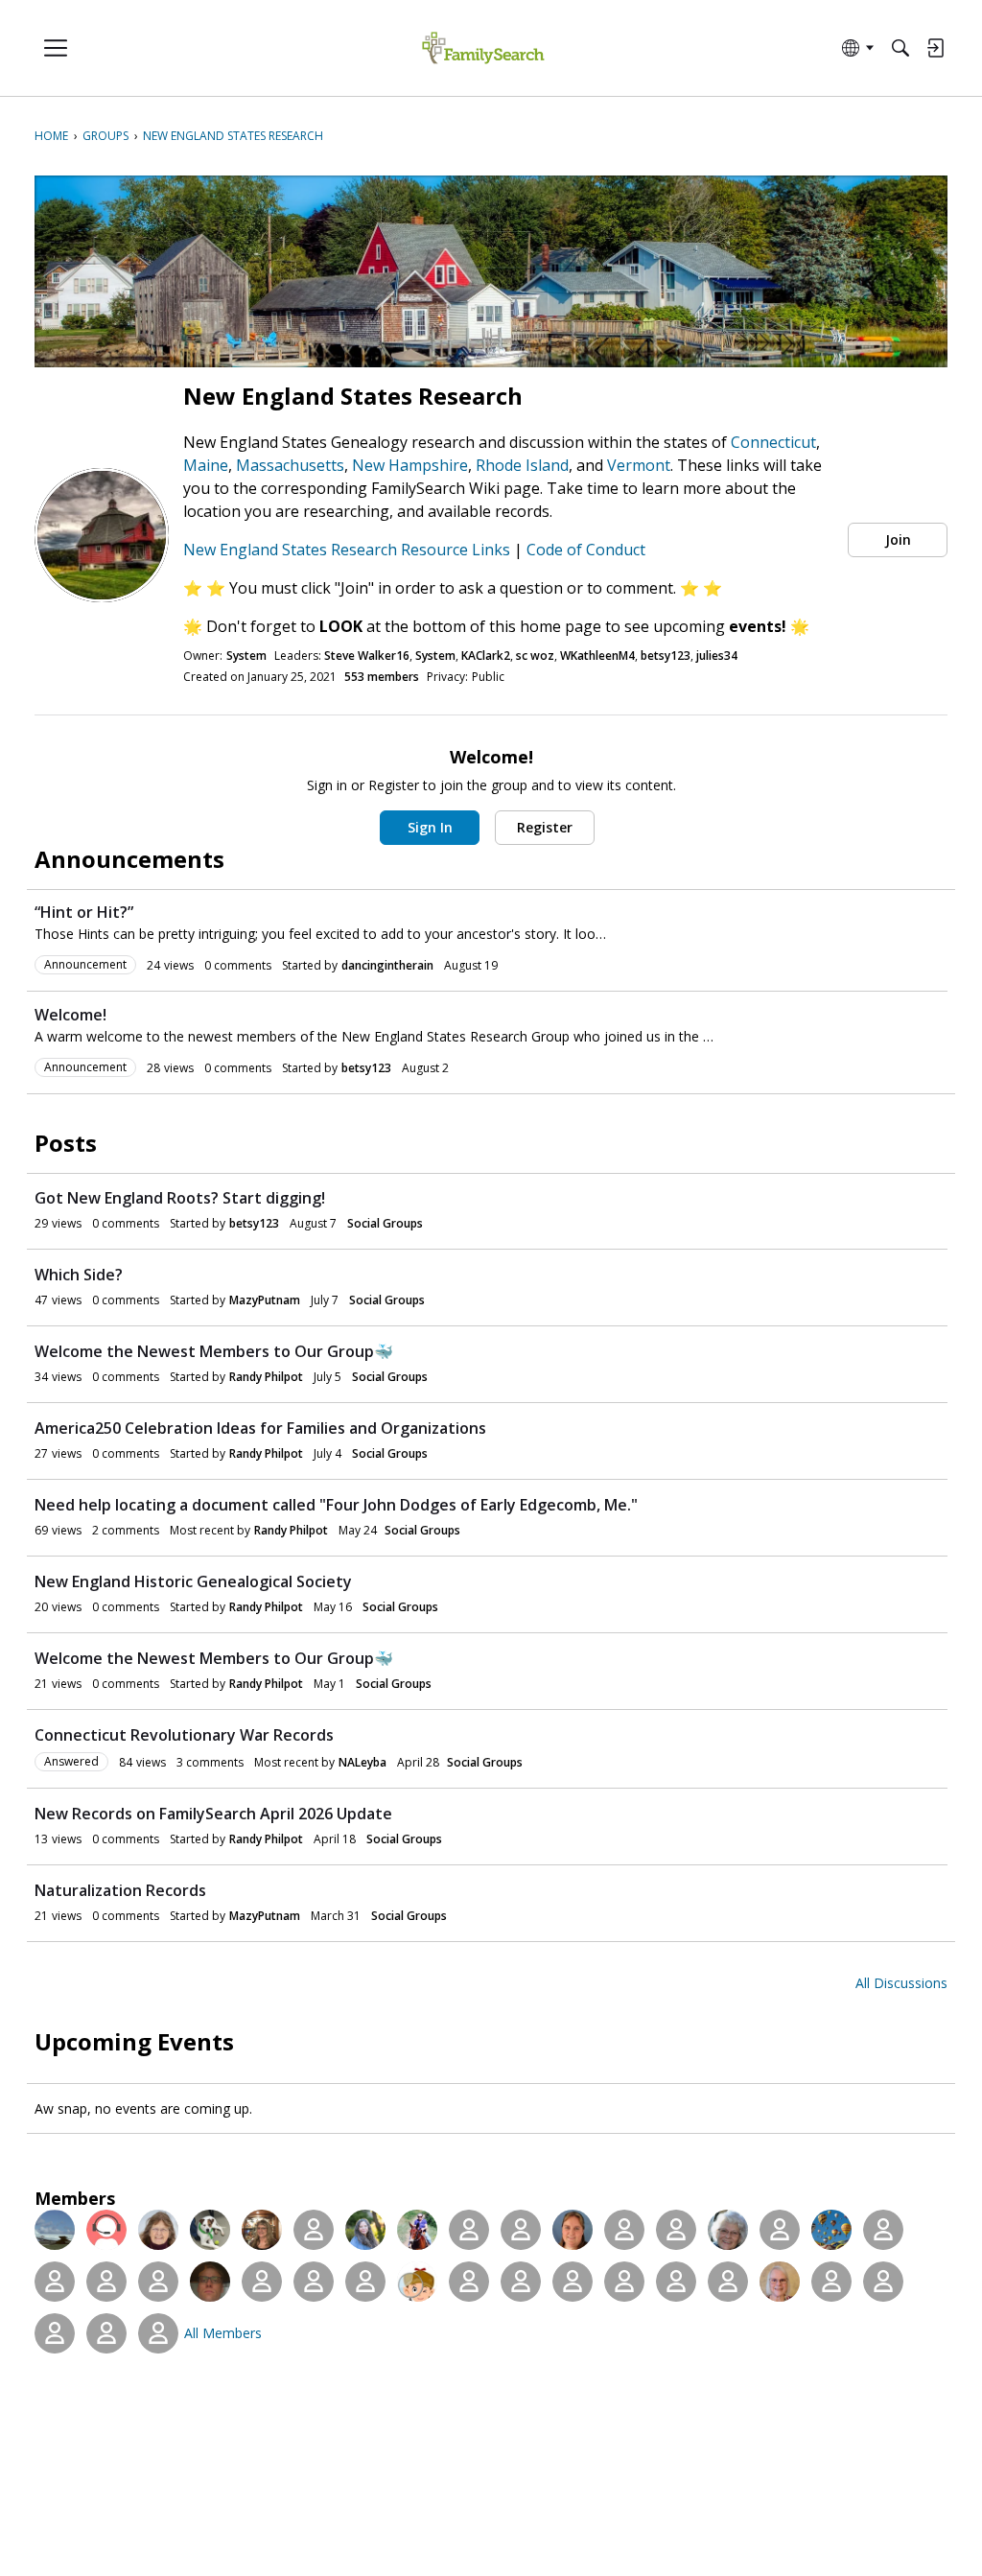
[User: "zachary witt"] (469, 2282)
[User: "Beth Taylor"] (573, 2230)
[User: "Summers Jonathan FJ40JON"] (210, 2282)
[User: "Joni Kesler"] (676, 2230)
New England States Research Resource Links (349, 550)
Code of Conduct (586, 550)
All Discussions (901, 1983)
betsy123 (666, 656)
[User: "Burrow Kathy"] (158, 2282)
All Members (223, 2333)
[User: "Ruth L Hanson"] (469, 2230)
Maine (206, 465)
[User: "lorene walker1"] (780, 2230)
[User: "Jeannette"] (262, 2282)
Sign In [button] (430, 827)
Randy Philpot (266, 1377)
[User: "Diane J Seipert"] (417, 2230)
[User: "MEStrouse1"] (417, 2282)
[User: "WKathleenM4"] (262, 2230)
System (246, 656)
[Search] (900, 48)
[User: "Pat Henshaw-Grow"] (883, 2282)
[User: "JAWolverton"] (55, 2333)
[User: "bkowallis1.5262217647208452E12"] (521, 2282)
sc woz (535, 656)
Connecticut (773, 442)
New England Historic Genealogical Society (193, 1581)
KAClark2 (486, 656)
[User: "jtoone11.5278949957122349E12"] (831, 2282)
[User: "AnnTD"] (106, 2333)
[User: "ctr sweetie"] (831, 2230)
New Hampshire (410, 465)
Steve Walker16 (367, 656)
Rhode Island (522, 465)
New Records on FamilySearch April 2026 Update (213, 1814)
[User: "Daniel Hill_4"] (521, 2230)
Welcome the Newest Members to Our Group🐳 (214, 1351)
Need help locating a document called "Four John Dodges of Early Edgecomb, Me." (336, 1505)
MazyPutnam (265, 1300)
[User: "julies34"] (365, 2230)
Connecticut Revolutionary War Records (184, 1735)
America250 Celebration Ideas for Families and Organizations (260, 1428)
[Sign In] (935, 48)
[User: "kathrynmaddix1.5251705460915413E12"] (106, 2282)
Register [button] (545, 827)
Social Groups (385, 1223)
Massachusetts (290, 465)
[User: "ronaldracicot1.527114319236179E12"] (676, 2282)
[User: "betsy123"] (314, 2230)
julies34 (717, 656)
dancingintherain (387, 965)
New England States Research (353, 396)
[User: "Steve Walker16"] (55, 2230)
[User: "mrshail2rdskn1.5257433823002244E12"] (365, 2282)
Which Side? (79, 1275)
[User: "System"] (106, 2230)
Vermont (639, 465)
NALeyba (362, 1762)
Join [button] (898, 539)
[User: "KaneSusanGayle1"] (158, 2333)
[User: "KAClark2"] (158, 2230)
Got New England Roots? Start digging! (180, 1198)
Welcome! (70, 1015)
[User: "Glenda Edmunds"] (314, 2282)
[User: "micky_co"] (55, 2282)
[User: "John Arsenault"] (728, 2282)
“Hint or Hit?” (84, 912)
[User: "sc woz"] (210, 2230)
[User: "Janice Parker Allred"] (624, 2282)
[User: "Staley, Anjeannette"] (728, 2230)
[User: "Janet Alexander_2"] (573, 2282)
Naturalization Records (120, 1890)
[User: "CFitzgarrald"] (883, 2230)
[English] (483, 48)
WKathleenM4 (597, 656)
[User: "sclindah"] (780, 2282)
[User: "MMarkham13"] (624, 2230)
